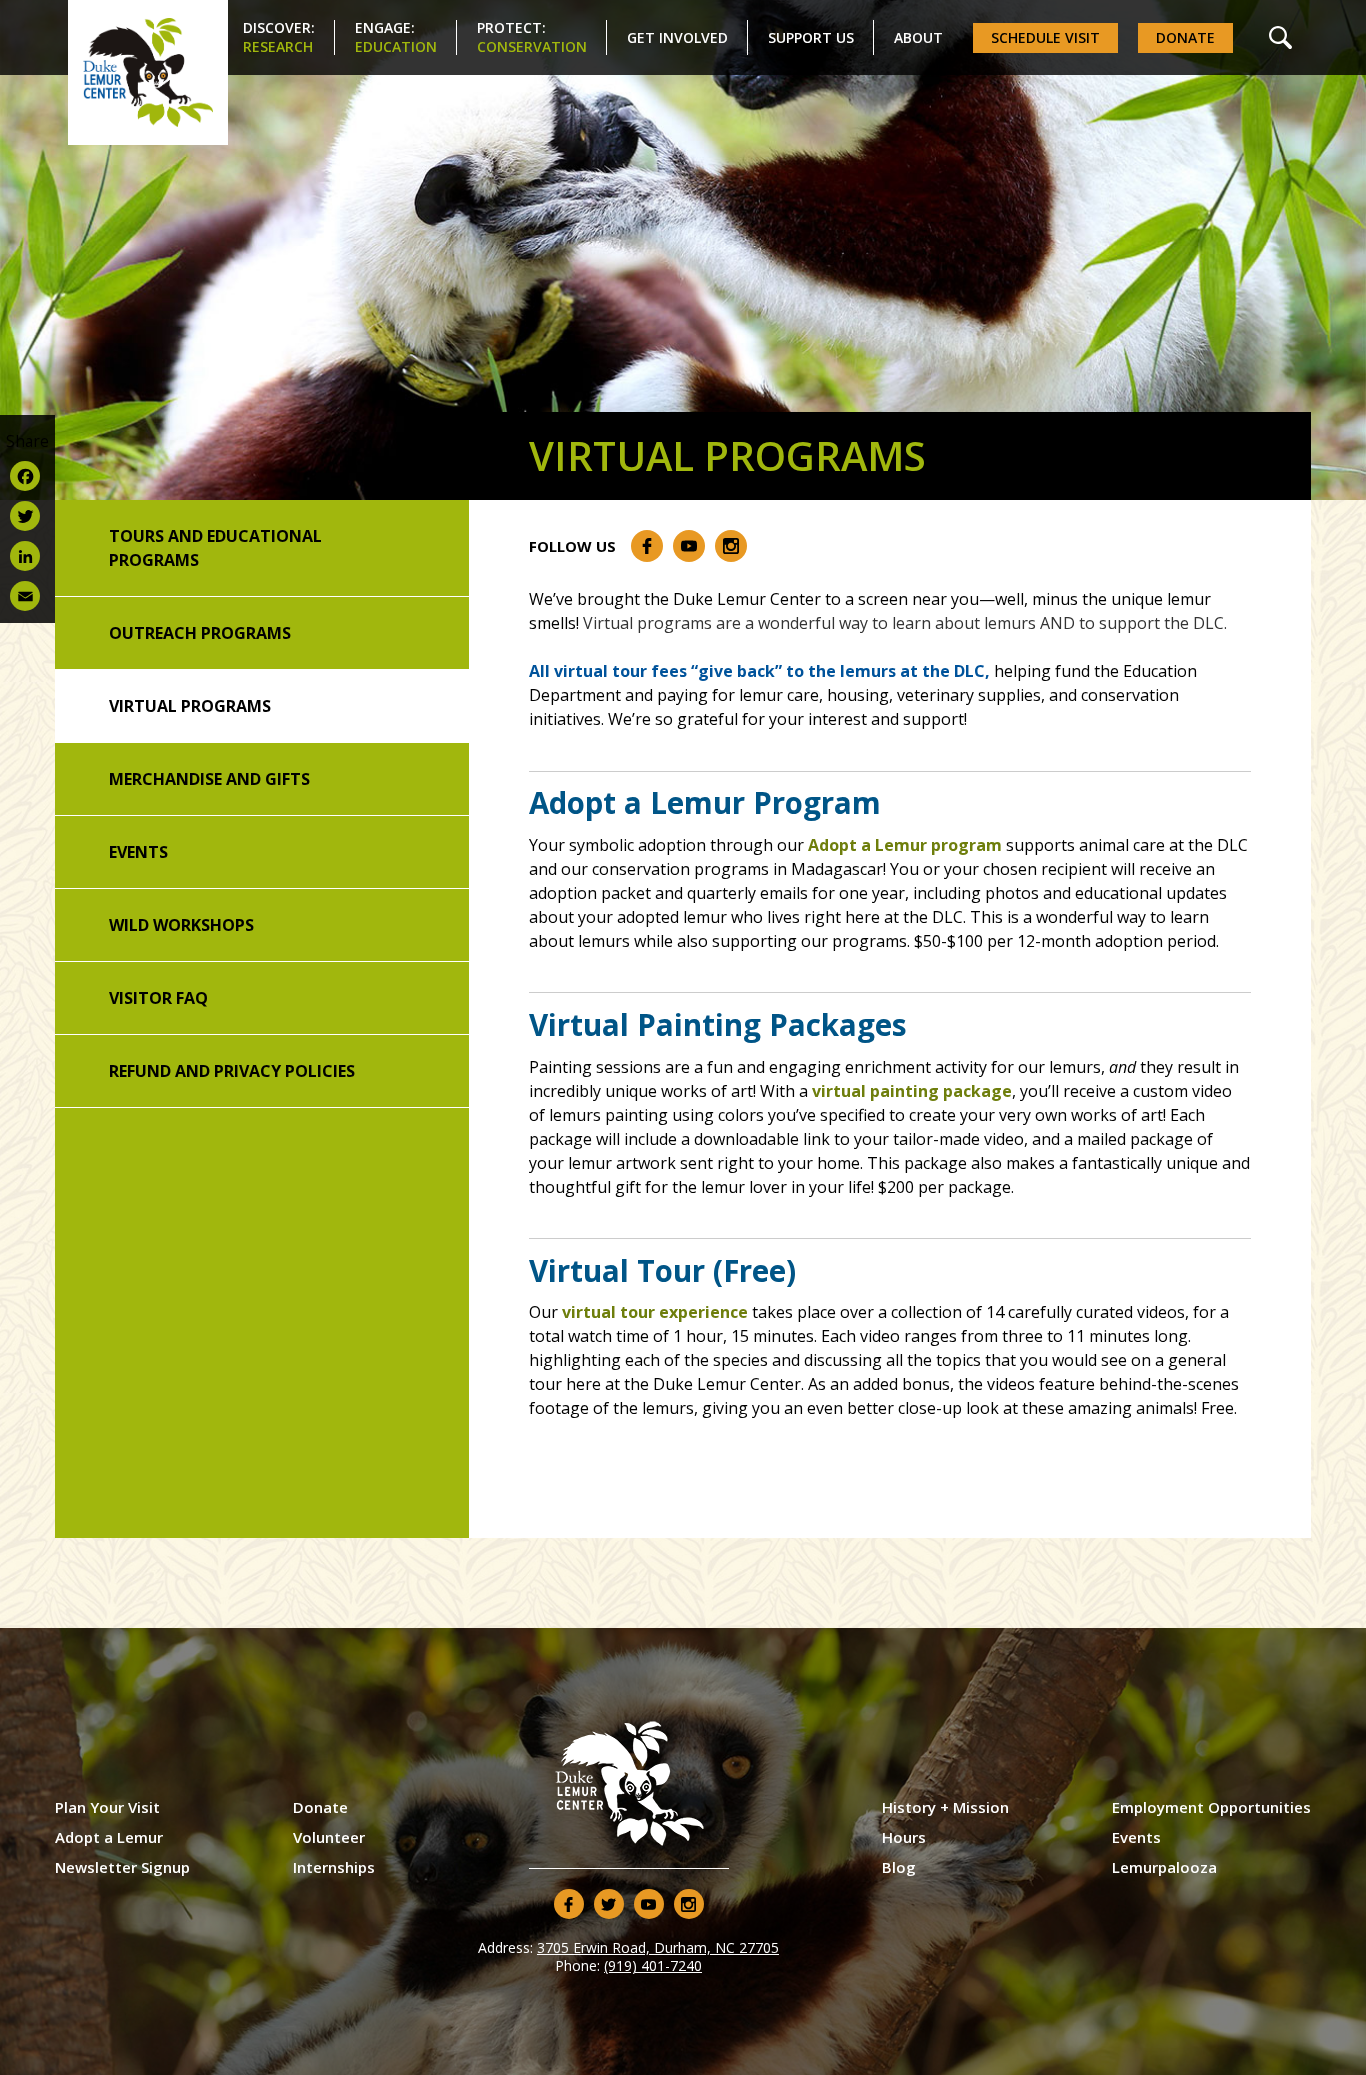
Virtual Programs (190, 706)
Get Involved (677, 37)
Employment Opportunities (1211, 1807)
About (918, 37)
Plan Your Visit (107, 1807)
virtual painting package (912, 1091)
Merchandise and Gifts (209, 779)
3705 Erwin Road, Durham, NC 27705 (658, 1947)
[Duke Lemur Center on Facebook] (647, 546)
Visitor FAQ (158, 998)
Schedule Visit (1045, 37)
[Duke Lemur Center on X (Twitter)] (609, 1904)
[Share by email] (27, 596)
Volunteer (329, 1837)
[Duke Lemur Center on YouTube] (689, 546)
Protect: (532, 37)
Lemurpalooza (1164, 1867)
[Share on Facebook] (27, 476)
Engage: (396, 37)
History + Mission (945, 1807)
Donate (1185, 37)
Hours (904, 1837)
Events (138, 852)
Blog (899, 1867)
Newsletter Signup (122, 1867)
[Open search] (1280, 37)
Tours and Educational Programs (215, 548)
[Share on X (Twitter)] (27, 516)
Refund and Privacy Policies (232, 1071)
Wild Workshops (181, 925)
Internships (334, 1867)
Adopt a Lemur (109, 1837)
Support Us (811, 37)
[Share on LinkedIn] (27, 556)
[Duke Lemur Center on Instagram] (731, 546)
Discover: (279, 37)
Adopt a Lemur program (905, 845)
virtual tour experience (655, 1312)
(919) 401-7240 (653, 1965)
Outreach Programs (200, 633)
